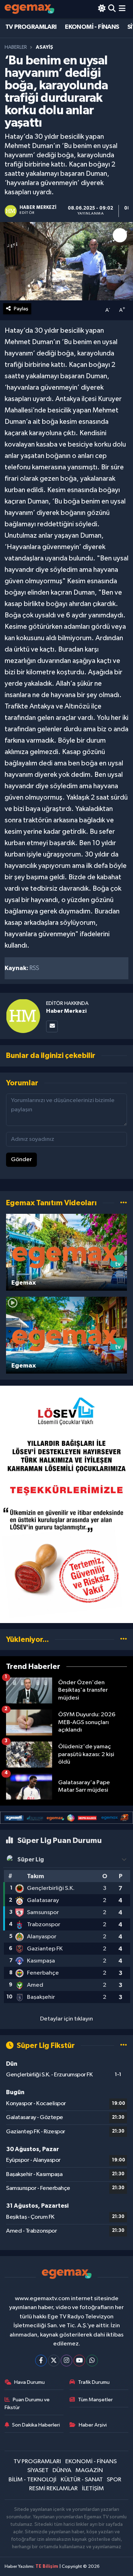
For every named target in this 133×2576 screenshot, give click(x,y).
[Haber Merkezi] (23, 1016)
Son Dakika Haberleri (36, 2425)
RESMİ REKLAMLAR (53, 2489)
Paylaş (21, 309)
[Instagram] (66, 2361)
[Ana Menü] (122, 9)
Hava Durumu (29, 2382)
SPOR (114, 2480)
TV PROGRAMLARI (31, 27)
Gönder (21, 1160)
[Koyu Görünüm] (102, 9)
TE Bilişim (47, 2567)
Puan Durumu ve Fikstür (27, 2404)
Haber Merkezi (66, 1011)
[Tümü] (124, 1640)
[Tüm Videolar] (124, 1203)
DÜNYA (62, 2470)
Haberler (16, 47)
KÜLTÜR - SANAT (82, 2480)
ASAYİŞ (45, 47)
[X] (54, 2361)
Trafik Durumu (94, 2382)
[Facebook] (41, 2361)
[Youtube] (79, 2361)
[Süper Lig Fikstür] (124, 2046)
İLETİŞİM (93, 2489)
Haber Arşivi (93, 2425)
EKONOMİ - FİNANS (92, 27)
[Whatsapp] (92, 2361)
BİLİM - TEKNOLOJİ (32, 2480)
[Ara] (112, 9)
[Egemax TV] (29, 9)
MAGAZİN (89, 2470)
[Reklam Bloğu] (66, 1504)
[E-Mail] (52, 1026)
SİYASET (38, 2470)
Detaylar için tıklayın (66, 2019)
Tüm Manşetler (95, 2400)
